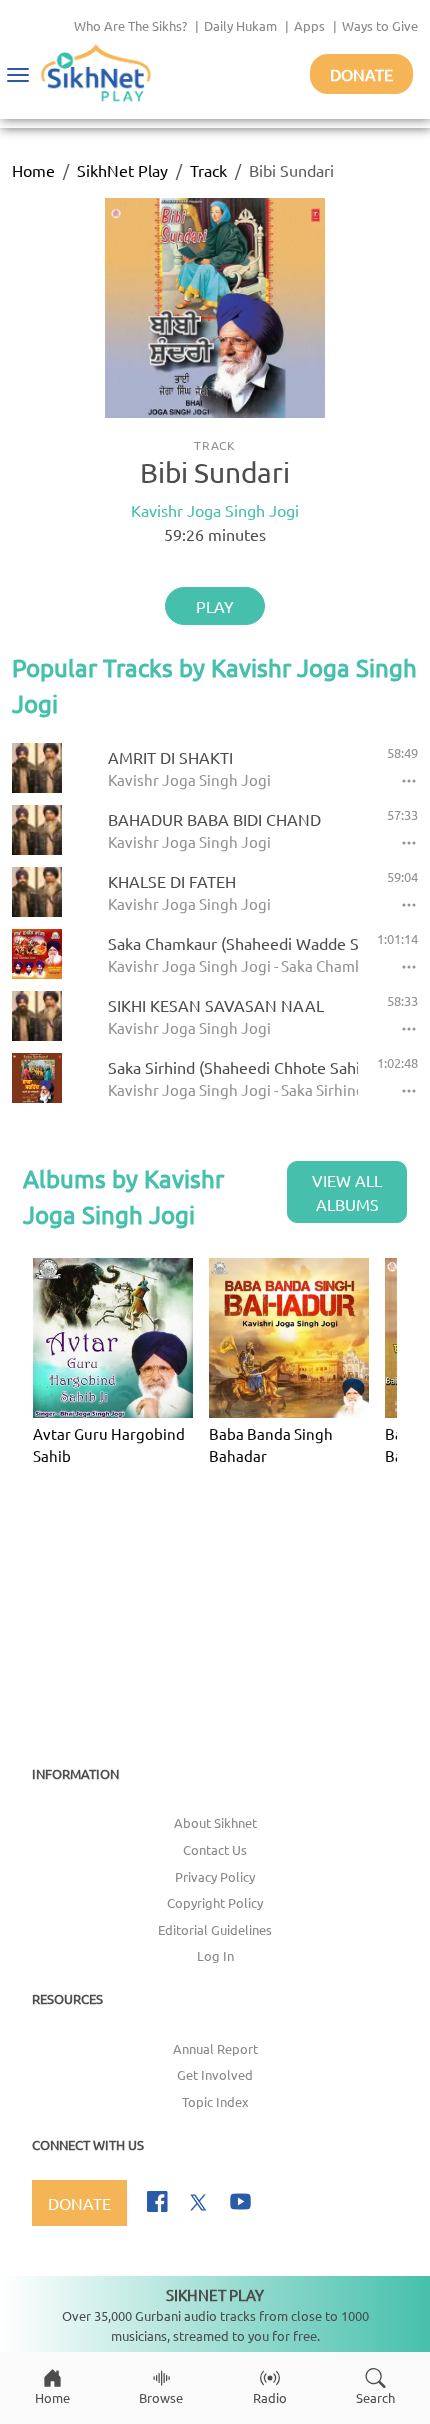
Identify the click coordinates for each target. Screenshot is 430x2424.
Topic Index (215, 2101)
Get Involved (215, 2074)
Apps (309, 25)
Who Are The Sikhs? (130, 25)
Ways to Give (380, 25)
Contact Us (215, 1849)
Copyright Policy (215, 1902)
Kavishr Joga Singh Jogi (215, 510)
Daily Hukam (240, 25)
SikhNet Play (122, 170)
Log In (215, 1955)
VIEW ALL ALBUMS (347, 1192)
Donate (361, 74)
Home (33, 170)
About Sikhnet (215, 1822)
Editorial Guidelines (215, 1929)
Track (208, 170)
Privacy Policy (215, 1876)
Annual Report (215, 2048)
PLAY (215, 606)
